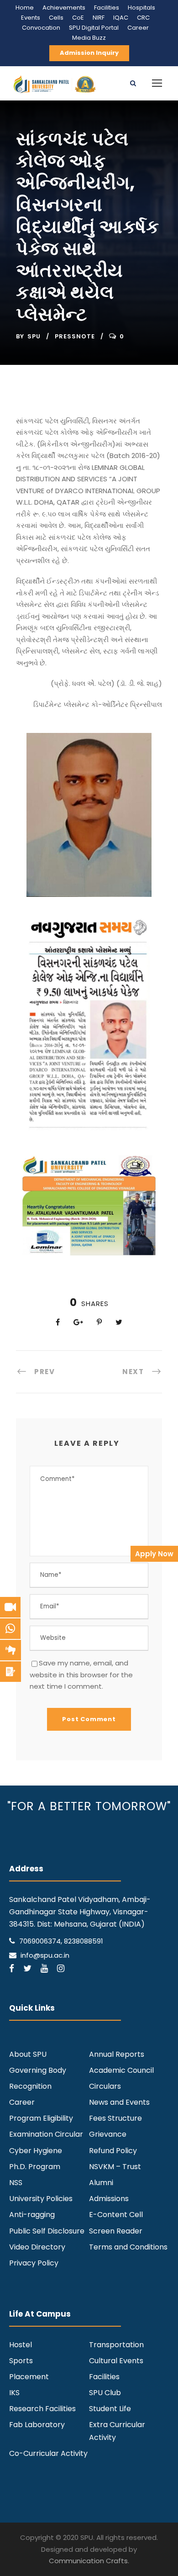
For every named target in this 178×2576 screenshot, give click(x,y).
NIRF (99, 18)
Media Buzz (89, 38)
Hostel (21, 2345)
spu (34, 336)
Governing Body (38, 2070)
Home (25, 8)
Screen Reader (116, 2231)
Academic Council (121, 2070)
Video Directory (37, 2247)
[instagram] (61, 1968)
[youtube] (44, 1968)
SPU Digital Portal (94, 28)
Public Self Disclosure (47, 2231)
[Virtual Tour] (10, 1607)
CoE (78, 18)
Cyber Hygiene (36, 2151)
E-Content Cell (116, 2215)
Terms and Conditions (128, 2247)
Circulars (105, 2086)
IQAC (121, 18)
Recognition (30, 2086)
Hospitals (141, 8)
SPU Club (105, 2393)
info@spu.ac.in (45, 1955)
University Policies (41, 2199)
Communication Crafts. (89, 2561)
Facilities (107, 8)
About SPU (28, 2054)
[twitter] (27, 1968)
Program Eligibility (41, 2118)
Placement (29, 2377)
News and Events (119, 2102)
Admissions (109, 2199)
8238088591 (84, 1941)
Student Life (110, 2409)
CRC (143, 18)
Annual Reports (117, 2054)
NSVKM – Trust (115, 2167)
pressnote (75, 336)
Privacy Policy (34, 2263)
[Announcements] (10, 1650)
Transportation (116, 2345)
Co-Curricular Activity (48, 2453)
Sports (21, 2361)
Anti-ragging (32, 2215)
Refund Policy (113, 2151)
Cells (56, 18)
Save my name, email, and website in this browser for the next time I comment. (81, 1675)
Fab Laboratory (37, 2425)
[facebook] (12, 1968)
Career (138, 28)
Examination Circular (46, 2134)
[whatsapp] (10, 1629)
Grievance (108, 2134)
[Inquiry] (10, 1672)
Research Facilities (42, 2409)
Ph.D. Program (35, 2167)
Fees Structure (115, 2118)
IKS (14, 2393)
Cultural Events (116, 2361)
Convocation (41, 28)
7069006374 (40, 1941)
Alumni (101, 2183)
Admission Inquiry (89, 53)
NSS (16, 2183)
